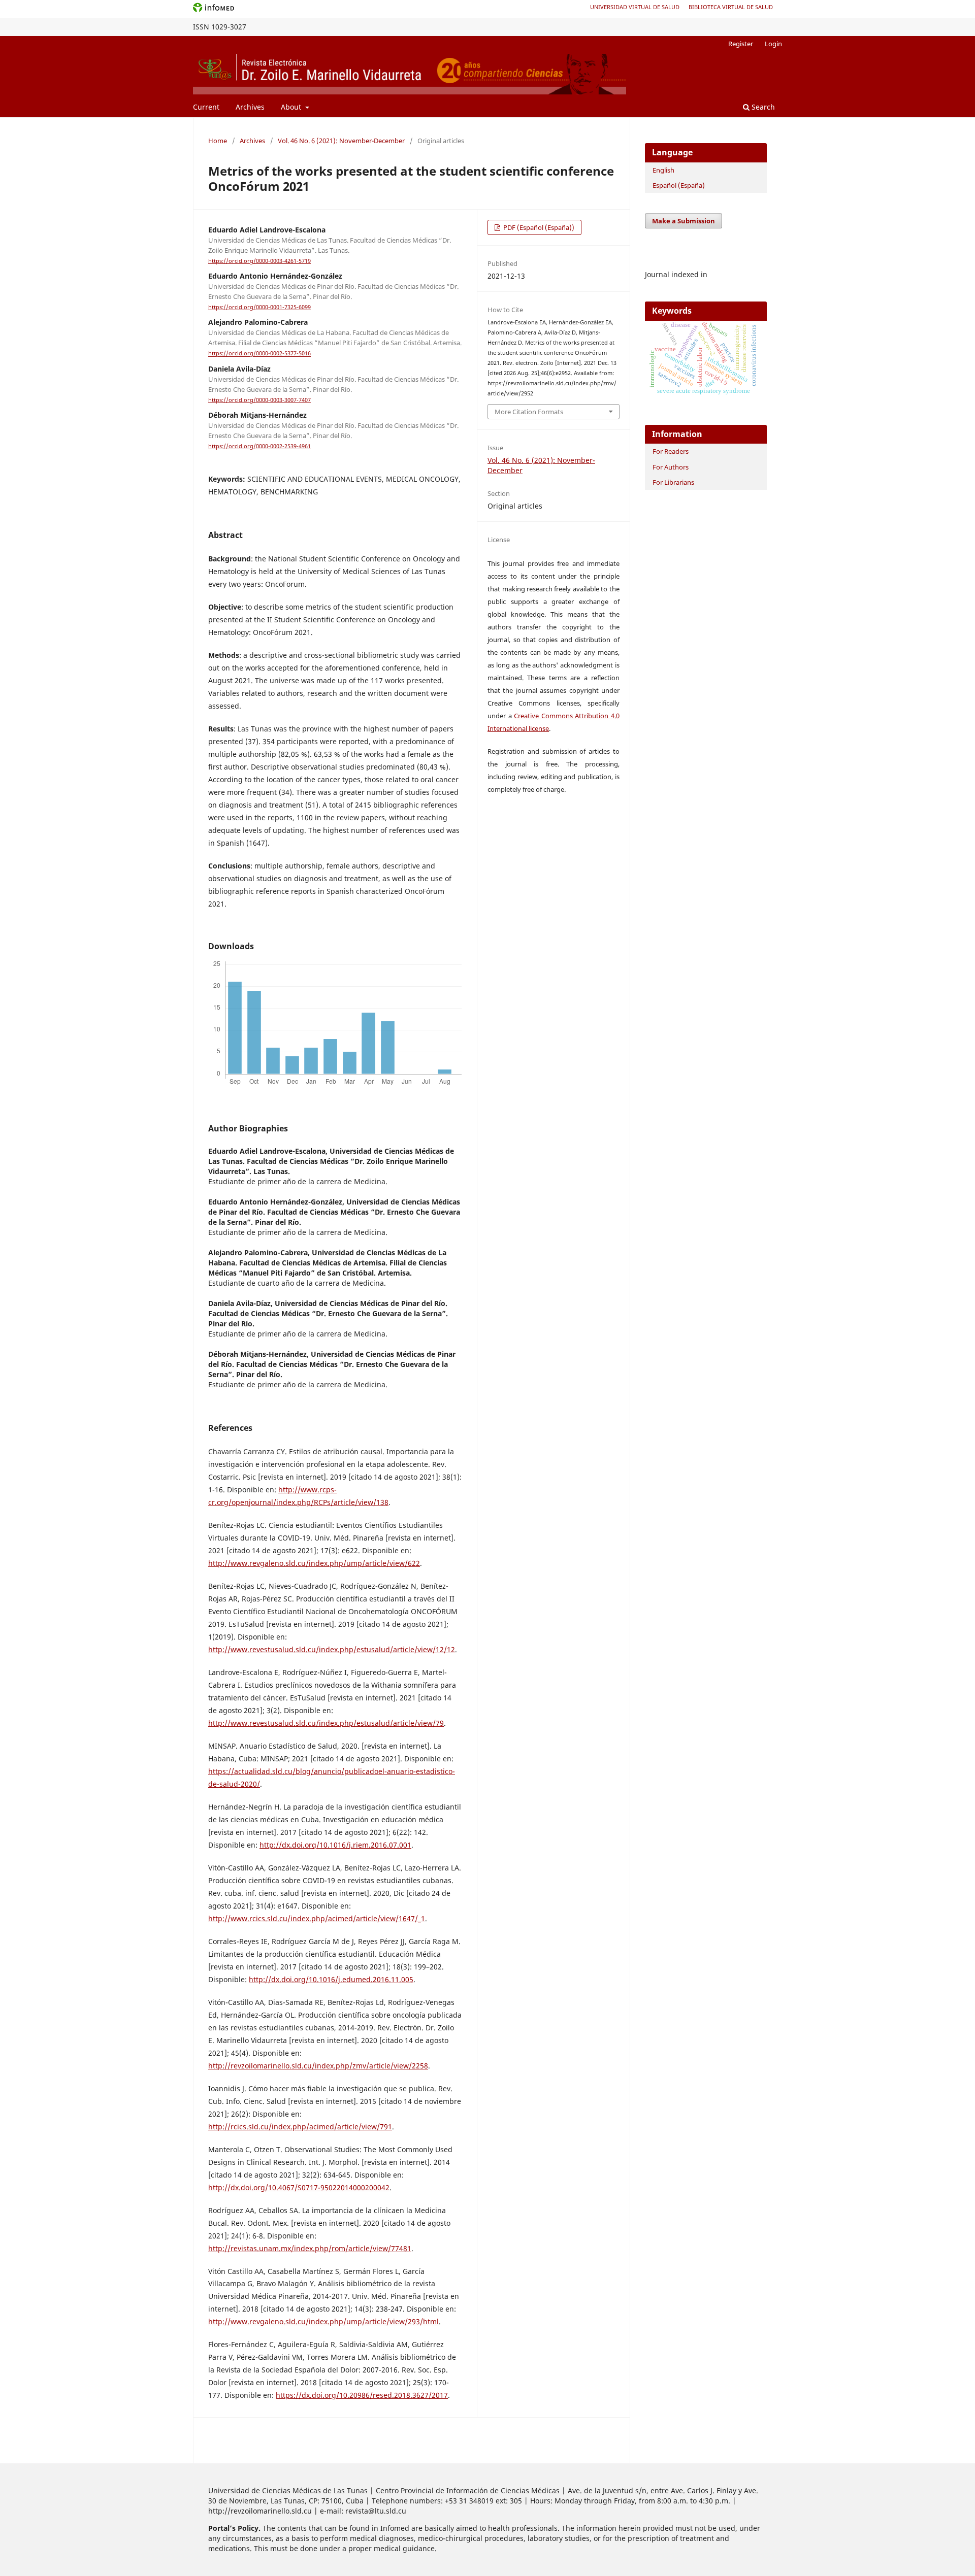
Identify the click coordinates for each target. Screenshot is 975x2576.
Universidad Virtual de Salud (635, 7)
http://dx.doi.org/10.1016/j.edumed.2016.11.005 (331, 1979)
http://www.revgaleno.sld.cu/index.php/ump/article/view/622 (314, 1563)
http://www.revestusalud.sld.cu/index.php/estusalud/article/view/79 (326, 1723)
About (292, 107)
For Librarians (673, 482)
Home (218, 141)
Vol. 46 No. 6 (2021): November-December (341, 141)
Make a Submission (684, 221)
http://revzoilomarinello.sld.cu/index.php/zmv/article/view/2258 (318, 2066)
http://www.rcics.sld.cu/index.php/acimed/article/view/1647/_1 (317, 1918)
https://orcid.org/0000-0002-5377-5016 (259, 354)
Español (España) (679, 185)
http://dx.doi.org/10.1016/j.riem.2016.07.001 (335, 1845)
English (663, 170)
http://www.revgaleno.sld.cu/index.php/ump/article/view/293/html (323, 2321)
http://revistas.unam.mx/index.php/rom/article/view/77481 (310, 2248)
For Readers (671, 451)
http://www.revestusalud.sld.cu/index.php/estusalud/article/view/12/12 (332, 1649)
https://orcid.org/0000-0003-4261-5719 (259, 261)
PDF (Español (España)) (538, 227)
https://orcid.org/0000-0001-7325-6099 (259, 307)
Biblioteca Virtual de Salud (731, 7)
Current (206, 107)
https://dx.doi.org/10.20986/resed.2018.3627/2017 (362, 2395)
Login (773, 44)
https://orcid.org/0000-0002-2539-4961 (259, 446)
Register (741, 44)
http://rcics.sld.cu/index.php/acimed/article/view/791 (300, 2127)
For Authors (671, 467)
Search (762, 107)
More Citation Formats (529, 412)
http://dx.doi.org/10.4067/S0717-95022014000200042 (299, 2187)
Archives (250, 107)
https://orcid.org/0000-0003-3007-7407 (259, 400)
